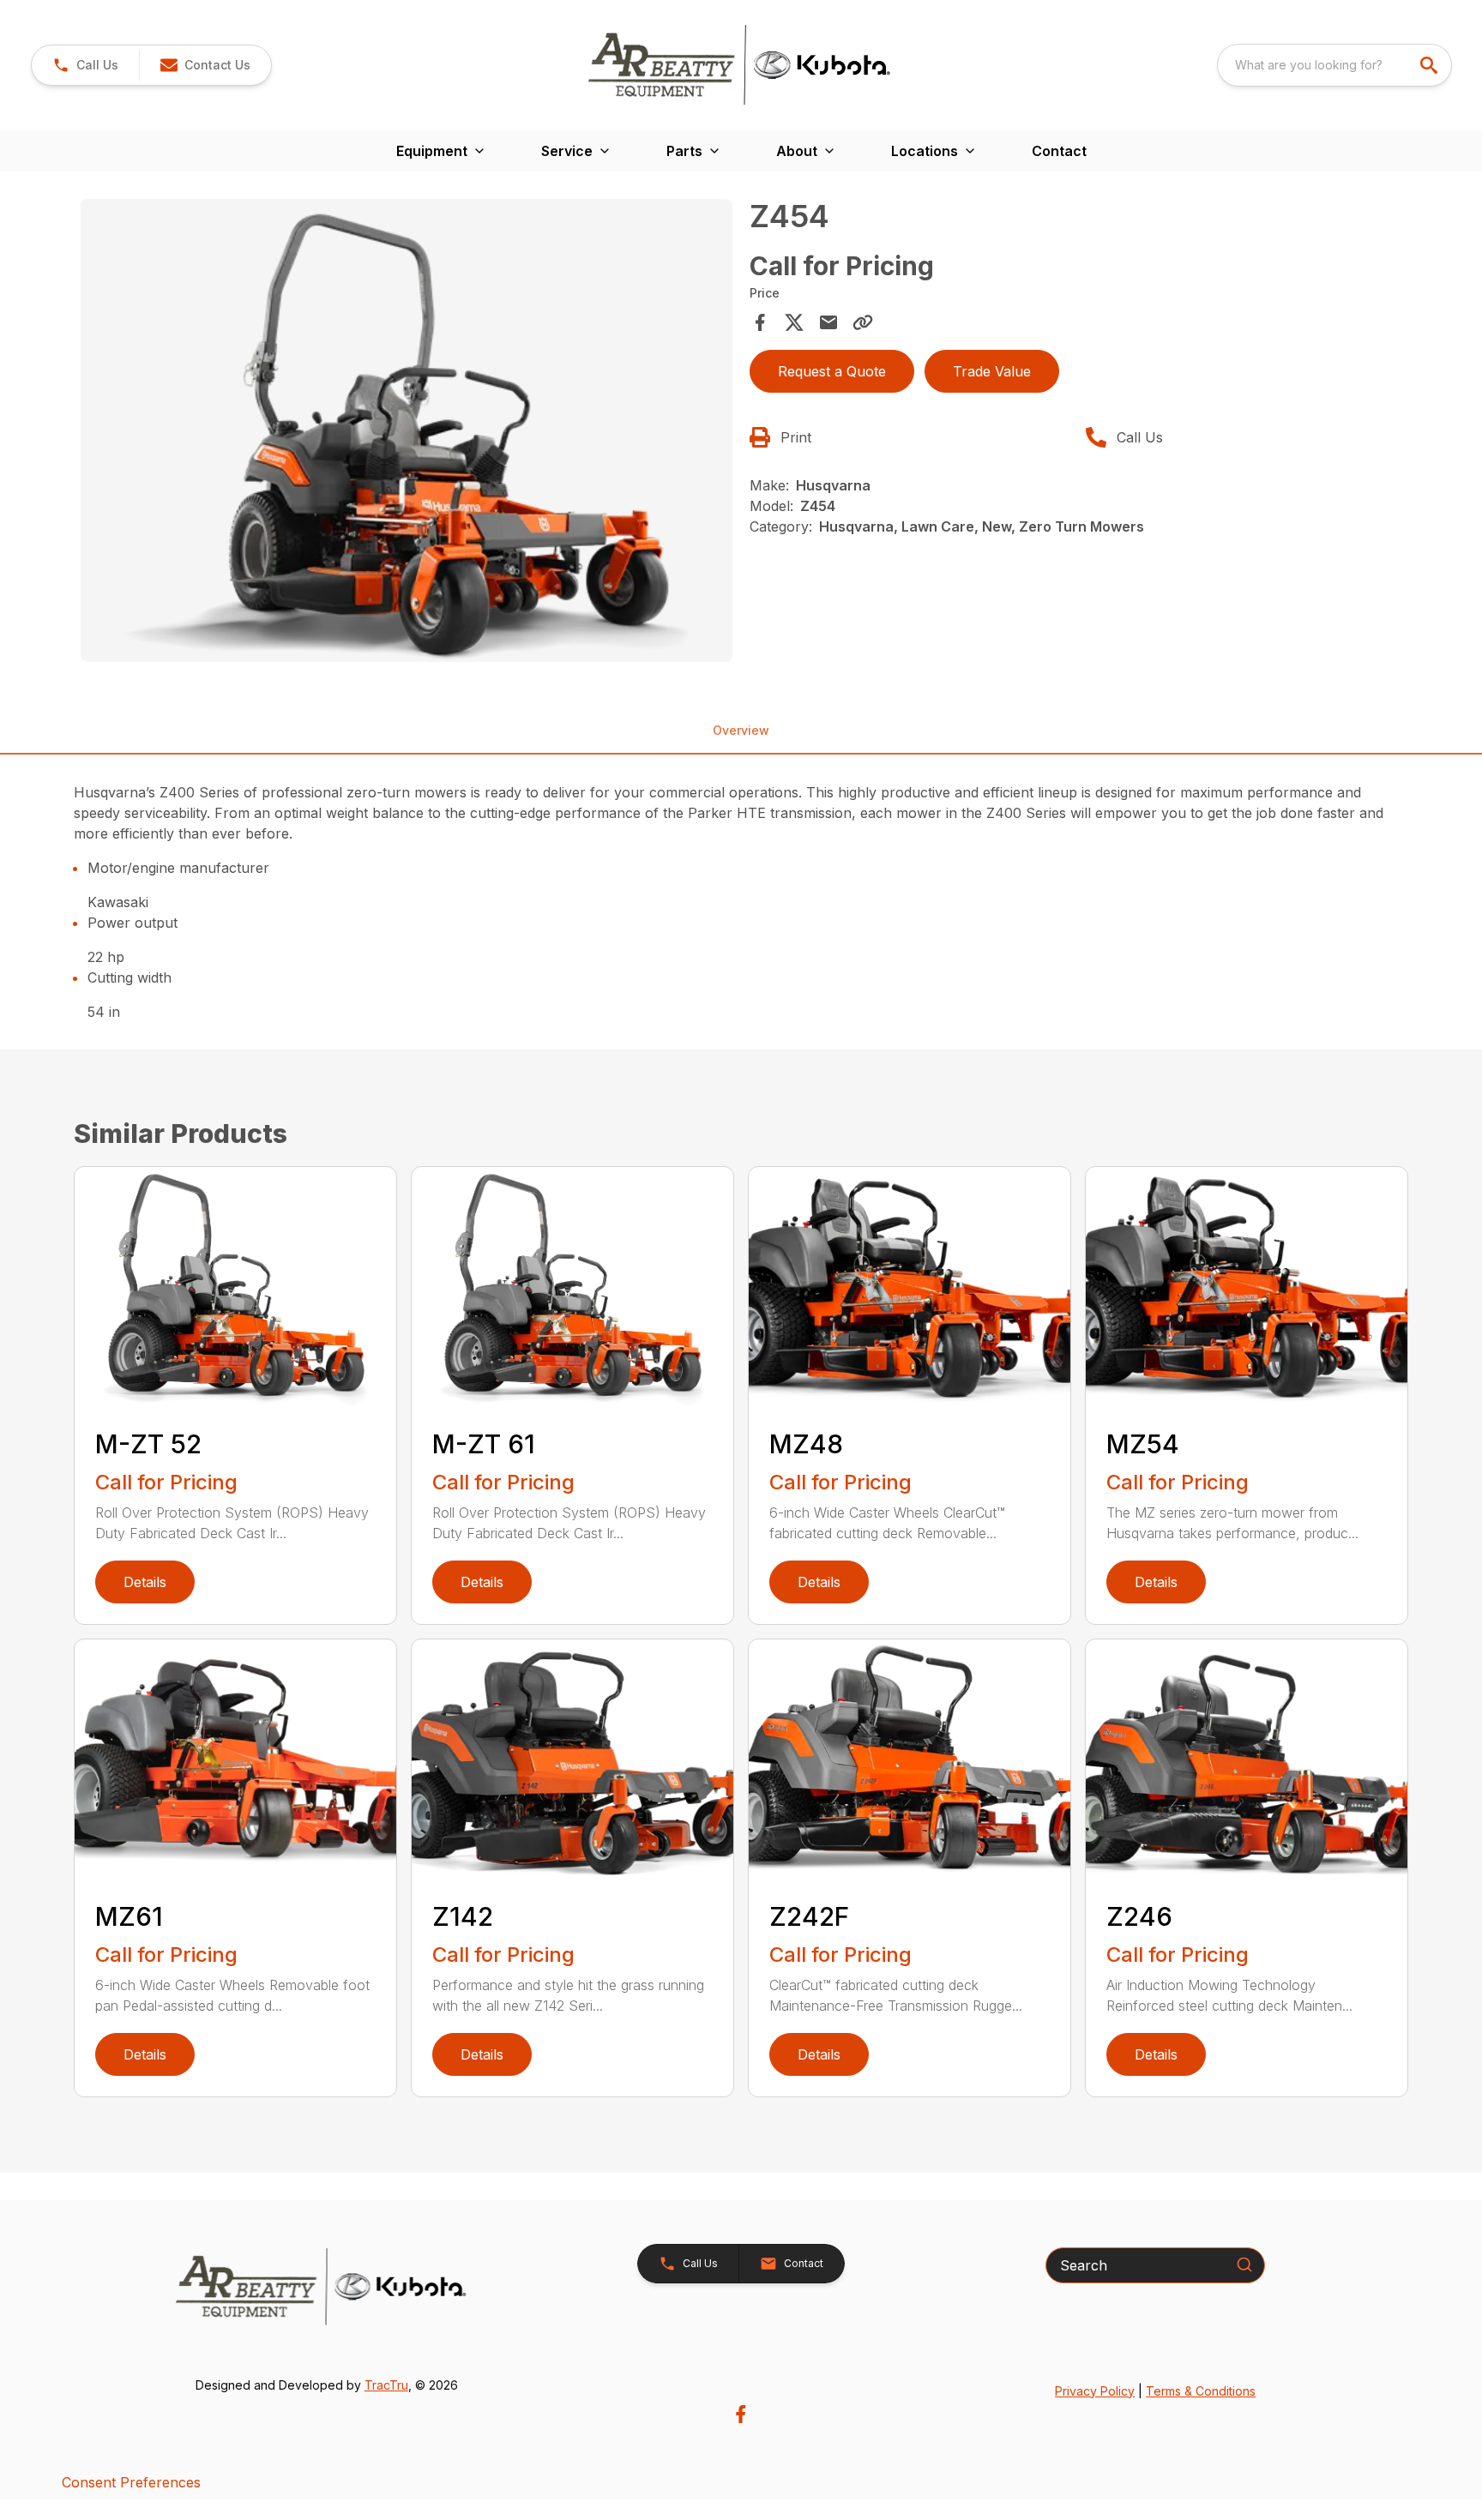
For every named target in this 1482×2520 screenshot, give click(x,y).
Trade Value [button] (992, 371)
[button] (85, 65)
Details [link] (145, 1582)
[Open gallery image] (407, 430)
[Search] (1244, 2264)
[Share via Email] (828, 322)
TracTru (386, 2385)
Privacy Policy (1095, 2391)
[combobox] (1334, 65)
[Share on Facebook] (760, 322)
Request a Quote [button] (832, 371)
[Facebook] (741, 2414)
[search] (1431, 65)
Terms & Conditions (1201, 2391)
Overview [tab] (741, 730)
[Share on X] (794, 322)
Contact (1059, 151)
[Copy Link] (863, 322)
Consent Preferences (131, 2482)
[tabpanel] (407, 433)
